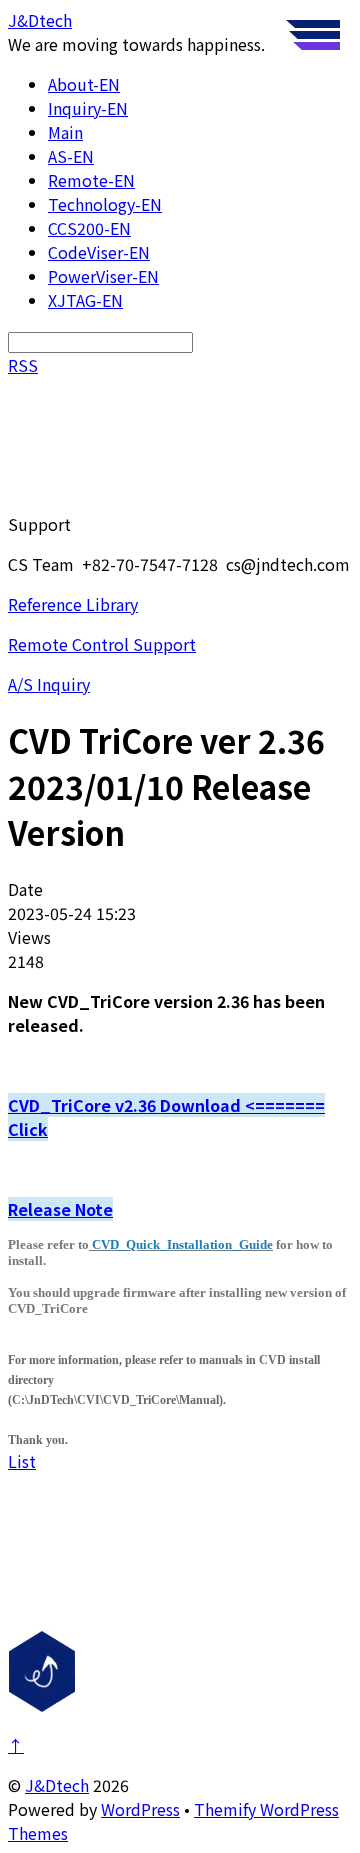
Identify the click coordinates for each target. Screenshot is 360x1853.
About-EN (84, 84)
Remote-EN (91, 180)
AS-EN (71, 156)
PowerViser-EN (103, 276)
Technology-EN (105, 204)
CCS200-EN (89, 228)
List (22, 1461)
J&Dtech (57, 1785)
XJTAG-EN (85, 300)
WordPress (140, 1809)
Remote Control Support (102, 644)
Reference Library (73, 604)
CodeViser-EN (99, 252)
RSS (23, 365)
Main (65, 132)
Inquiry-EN (88, 108)
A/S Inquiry (49, 684)
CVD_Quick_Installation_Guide (182, 1244)
